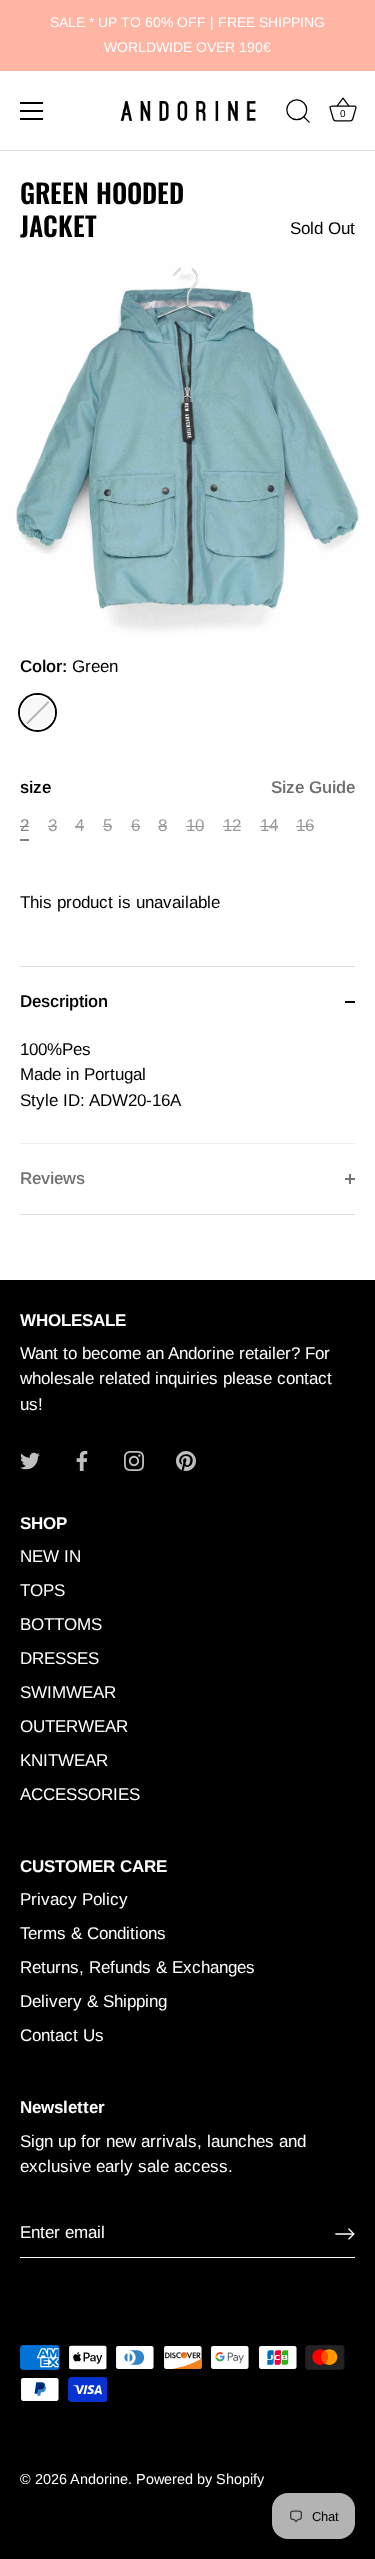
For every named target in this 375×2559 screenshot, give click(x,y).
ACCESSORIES (80, 1794)
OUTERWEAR (74, 1726)
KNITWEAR (64, 1760)
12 (232, 825)
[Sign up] (345, 2234)
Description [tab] (64, 1001)
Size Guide (313, 787)
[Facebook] (82, 1459)
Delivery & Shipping (93, 2001)
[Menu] (32, 111)
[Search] (298, 114)
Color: (69, 666)
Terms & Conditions (93, 1933)
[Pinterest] (186, 1459)
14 (269, 825)
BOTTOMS (61, 1624)
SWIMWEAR (68, 1692)
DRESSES (59, 1658)
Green (37, 712)
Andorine (99, 2479)
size (187, 787)
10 (195, 825)
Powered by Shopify (200, 2479)
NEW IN (50, 1556)
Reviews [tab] (52, 1178)
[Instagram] (134, 1459)
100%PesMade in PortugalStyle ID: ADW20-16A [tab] (100, 1075)
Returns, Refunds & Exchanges (137, 1967)
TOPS (42, 1590)
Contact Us (62, 2035)
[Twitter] (30, 1459)
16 (305, 825)
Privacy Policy (74, 1899)
